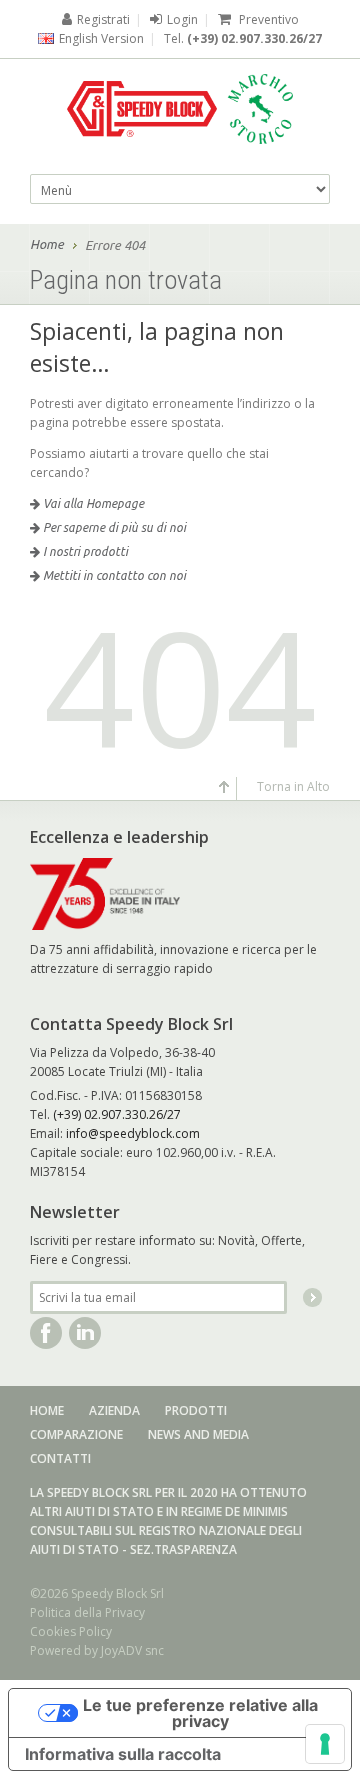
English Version (101, 38)
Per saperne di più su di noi (113, 527)
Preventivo (267, 19)
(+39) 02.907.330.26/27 (254, 38)
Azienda (114, 1410)
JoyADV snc (132, 1650)
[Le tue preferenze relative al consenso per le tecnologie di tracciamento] (325, 1744)
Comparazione (76, 1434)
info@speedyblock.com (133, 1133)
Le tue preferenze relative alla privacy (200, 1713)
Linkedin (85, 1333)
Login (182, 19)
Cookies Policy (71, 1631)
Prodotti (196, 1410)
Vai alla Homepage (92, 503)
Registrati (103, 19)
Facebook (46, 1333)
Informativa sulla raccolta (123, 1754)
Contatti (60, 1458)
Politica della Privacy (87, 1612)
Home (47, 244)
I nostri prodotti (84, 551)
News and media (198, 1434)
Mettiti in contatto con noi (113, 575)
